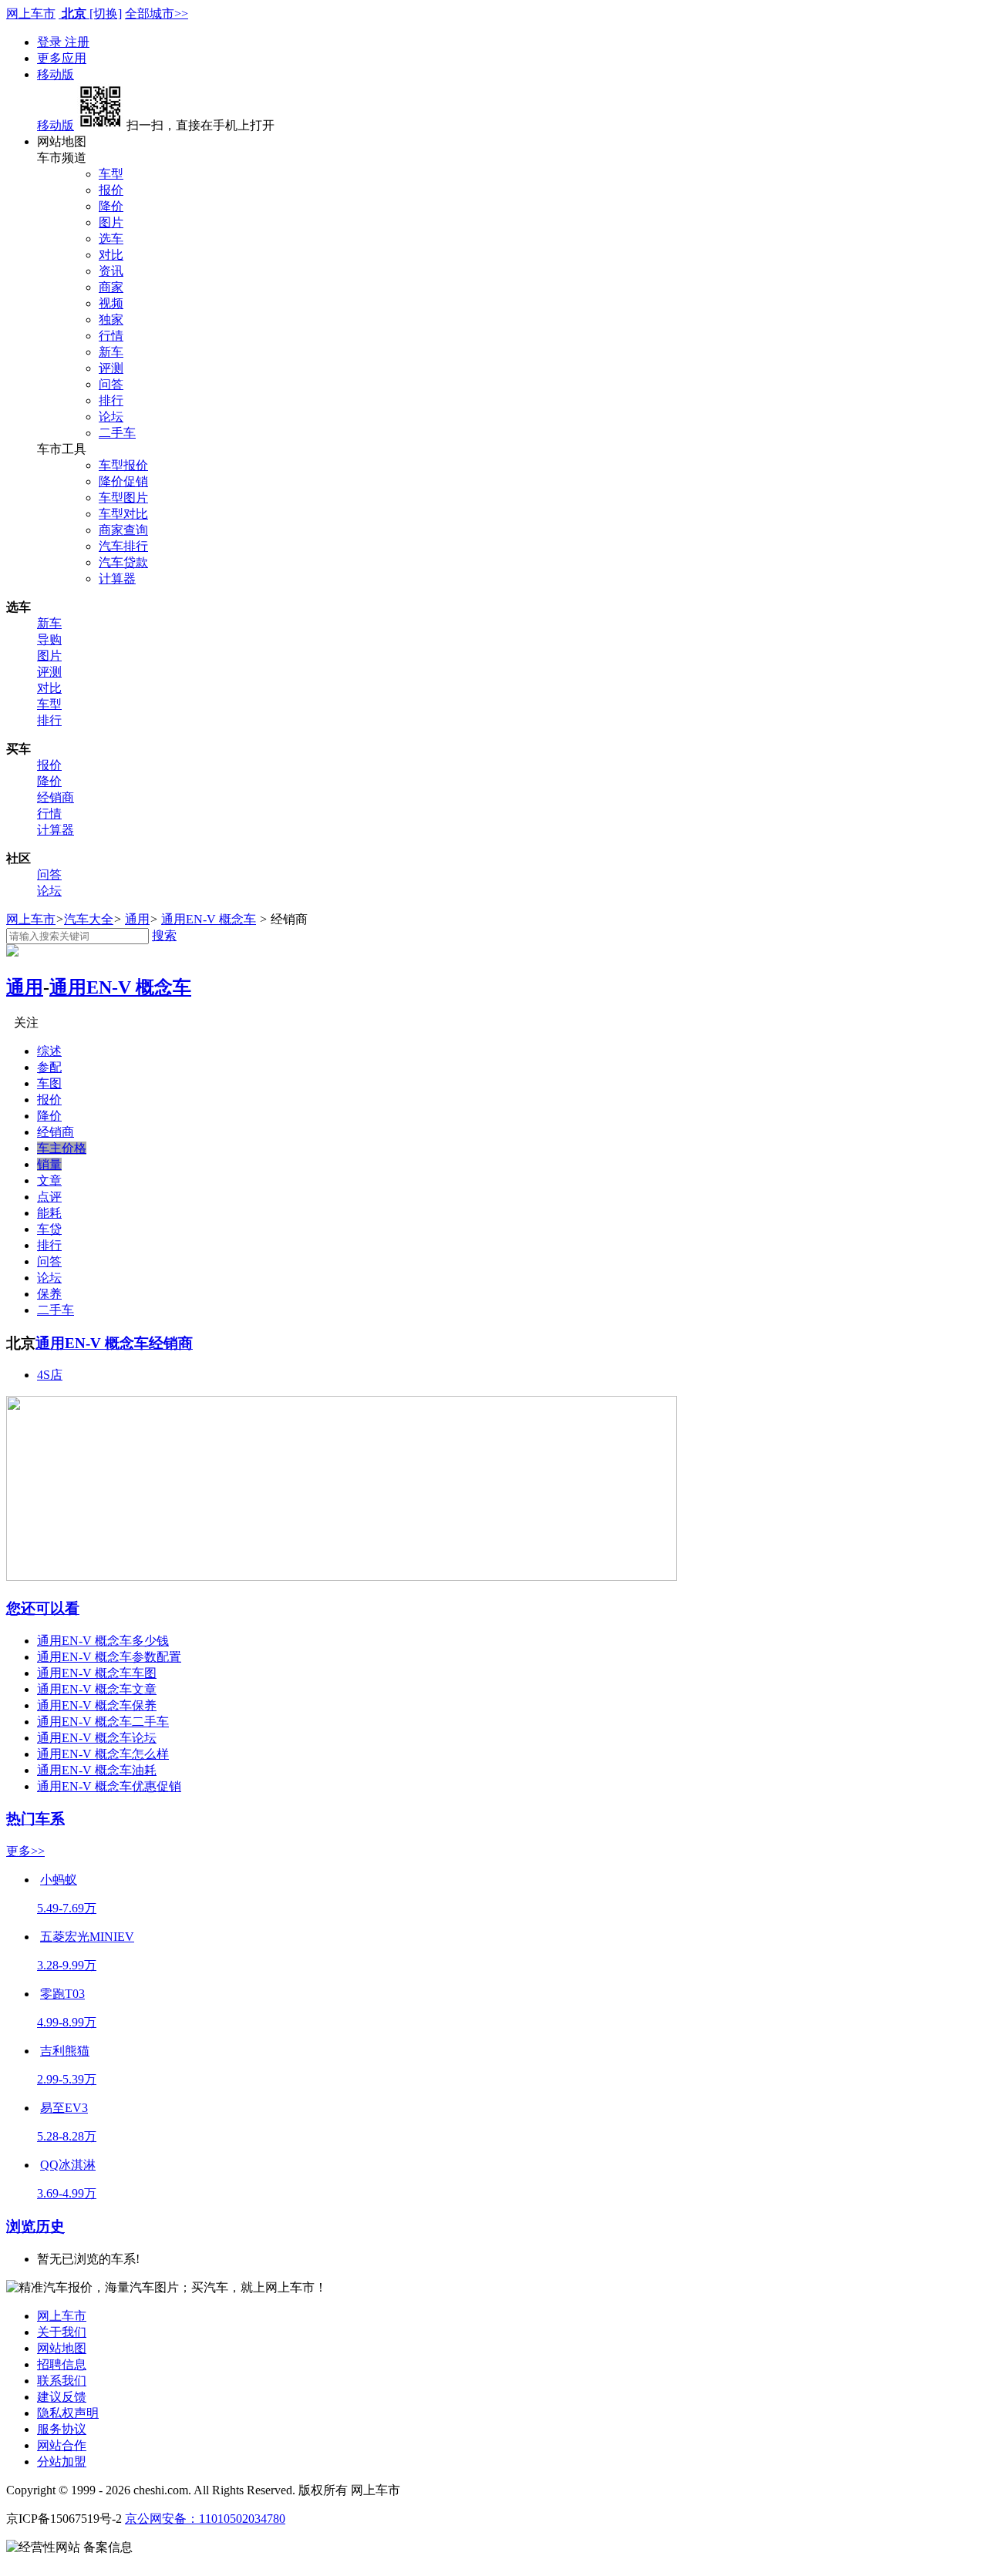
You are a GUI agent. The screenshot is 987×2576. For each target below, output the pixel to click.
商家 (111, 287)
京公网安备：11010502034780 (205, 2519)
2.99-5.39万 (67, 2079)
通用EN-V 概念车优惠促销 (109, 1786)
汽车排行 (123, 546)
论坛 (111, 417)
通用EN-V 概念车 (209, 919)
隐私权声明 (68, 2413)
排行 (111, 400)
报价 (111, 190)
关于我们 (62, 2332)
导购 (49, 639)
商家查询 (123, 530)
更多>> (25, 1851)
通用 (137, 919)
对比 (111, 255)
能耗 (49, 1213)
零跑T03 (62, 1994)
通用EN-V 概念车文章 (97, 1689)
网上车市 (31, 13)
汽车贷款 (123, 562)
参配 (49, 1067)
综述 (49, 1051)
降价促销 (123, 481)
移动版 (56, 74)
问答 (111, 384)
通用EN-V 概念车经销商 (114, 1343)
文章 (49, 1180)
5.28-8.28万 (67, 2136)
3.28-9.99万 (67, 1965)
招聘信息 (62, 2364)
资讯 (111, 271)
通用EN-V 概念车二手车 (103, 1722)
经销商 (56, 797)
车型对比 (123, 514)
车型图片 (123, 498)
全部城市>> (157, 13)
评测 (111, 368)
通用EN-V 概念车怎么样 (103, 1754)
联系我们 (62, 2381)
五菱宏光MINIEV (87, 1937)
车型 (111, 174)
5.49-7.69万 (67, 1908)
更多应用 (62, 58)
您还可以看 (43, 1608)
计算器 (117, 578)
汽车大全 (89, 919)
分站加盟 (62, 2462)
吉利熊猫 (65, 2051)
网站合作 (62, 2445)
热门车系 (35, 1819)
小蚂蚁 (59, 1880)
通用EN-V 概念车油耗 (97, 1770)
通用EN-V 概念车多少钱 (103, 1641)
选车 (111, 239)
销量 (49, 1164)
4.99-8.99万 (67, 2022)
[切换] (106, 13)
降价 (111, 206)
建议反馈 (62, 2397)
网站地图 (62, 2348)
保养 (49, 1294)
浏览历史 (35, 2226)
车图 (49, 1083)
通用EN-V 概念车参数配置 (109, 1657)
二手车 (117, 433)
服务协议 (62, 2429)
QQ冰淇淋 (68, 2165)
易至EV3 (64, 2108)
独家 (111, 319)
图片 (111, 222)
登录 (51, 42)
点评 (49, 1197)
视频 (111, 303)
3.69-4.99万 (67, 2193)
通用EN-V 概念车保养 (97, 1705)
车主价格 (62, 1148)
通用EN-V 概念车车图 (97, 1673)
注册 (77, 42)
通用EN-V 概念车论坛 (97, 1738)
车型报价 (123, 465)
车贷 (49, 1229)
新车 (111, 352)
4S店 (50, 1375)
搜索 (164, 935)
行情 (111, 336)
